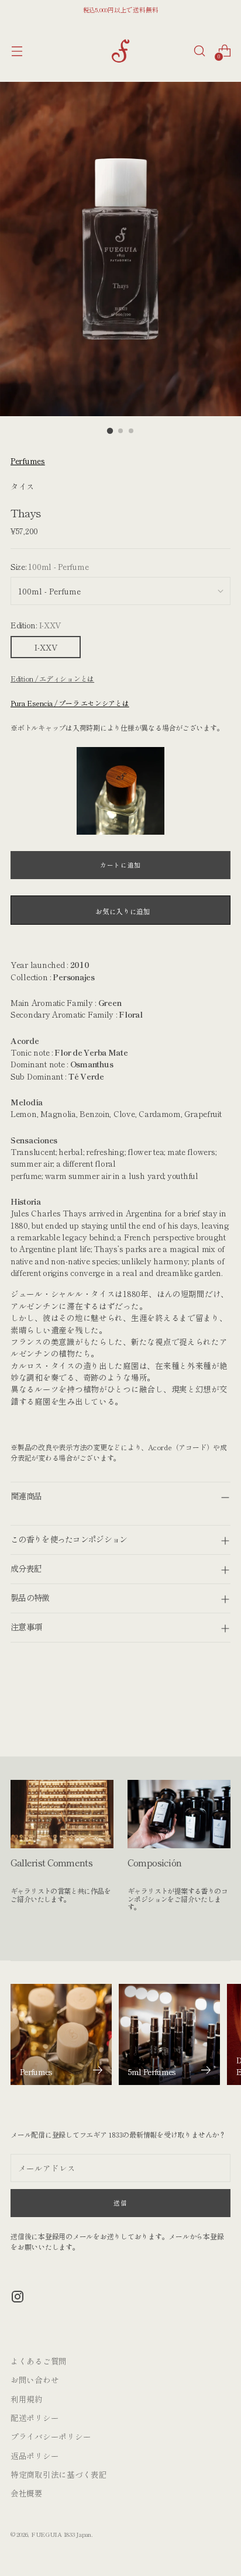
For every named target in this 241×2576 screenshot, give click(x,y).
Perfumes (28, 461)
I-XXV (46, 647)
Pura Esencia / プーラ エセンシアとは (70, 703)
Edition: (36, 625)
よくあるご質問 (39, 2361)
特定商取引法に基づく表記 (59, 2474)
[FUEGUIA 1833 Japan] (120, 51)
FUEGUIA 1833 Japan (61, 2534)
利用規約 (27, 2399)
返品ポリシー (35, 2456)
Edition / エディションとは (52, 678)
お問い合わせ (35, 2380)
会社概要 (27, 2493)
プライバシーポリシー (51, 2436)
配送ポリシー (35, 2418)
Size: (49, 566)
